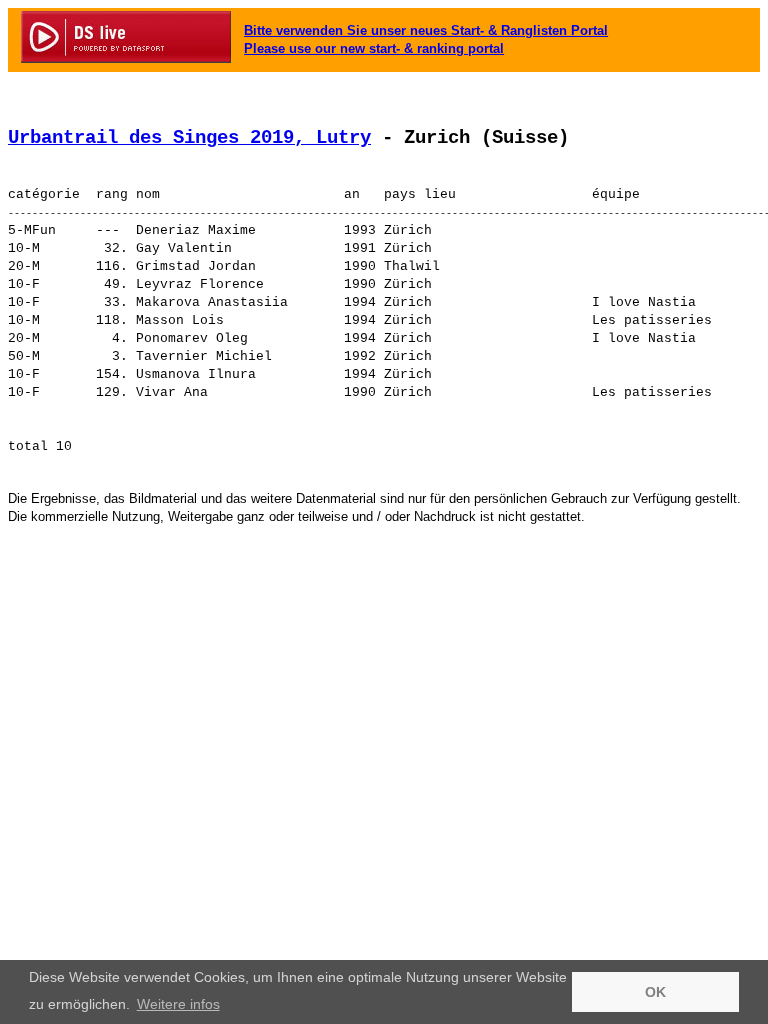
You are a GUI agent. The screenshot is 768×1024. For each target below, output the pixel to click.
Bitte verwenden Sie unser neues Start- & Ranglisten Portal (426, 30)
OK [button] (655, 992)
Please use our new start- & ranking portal (374, 48)
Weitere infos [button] (178, 1004)
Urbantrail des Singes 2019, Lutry (189, 138)
